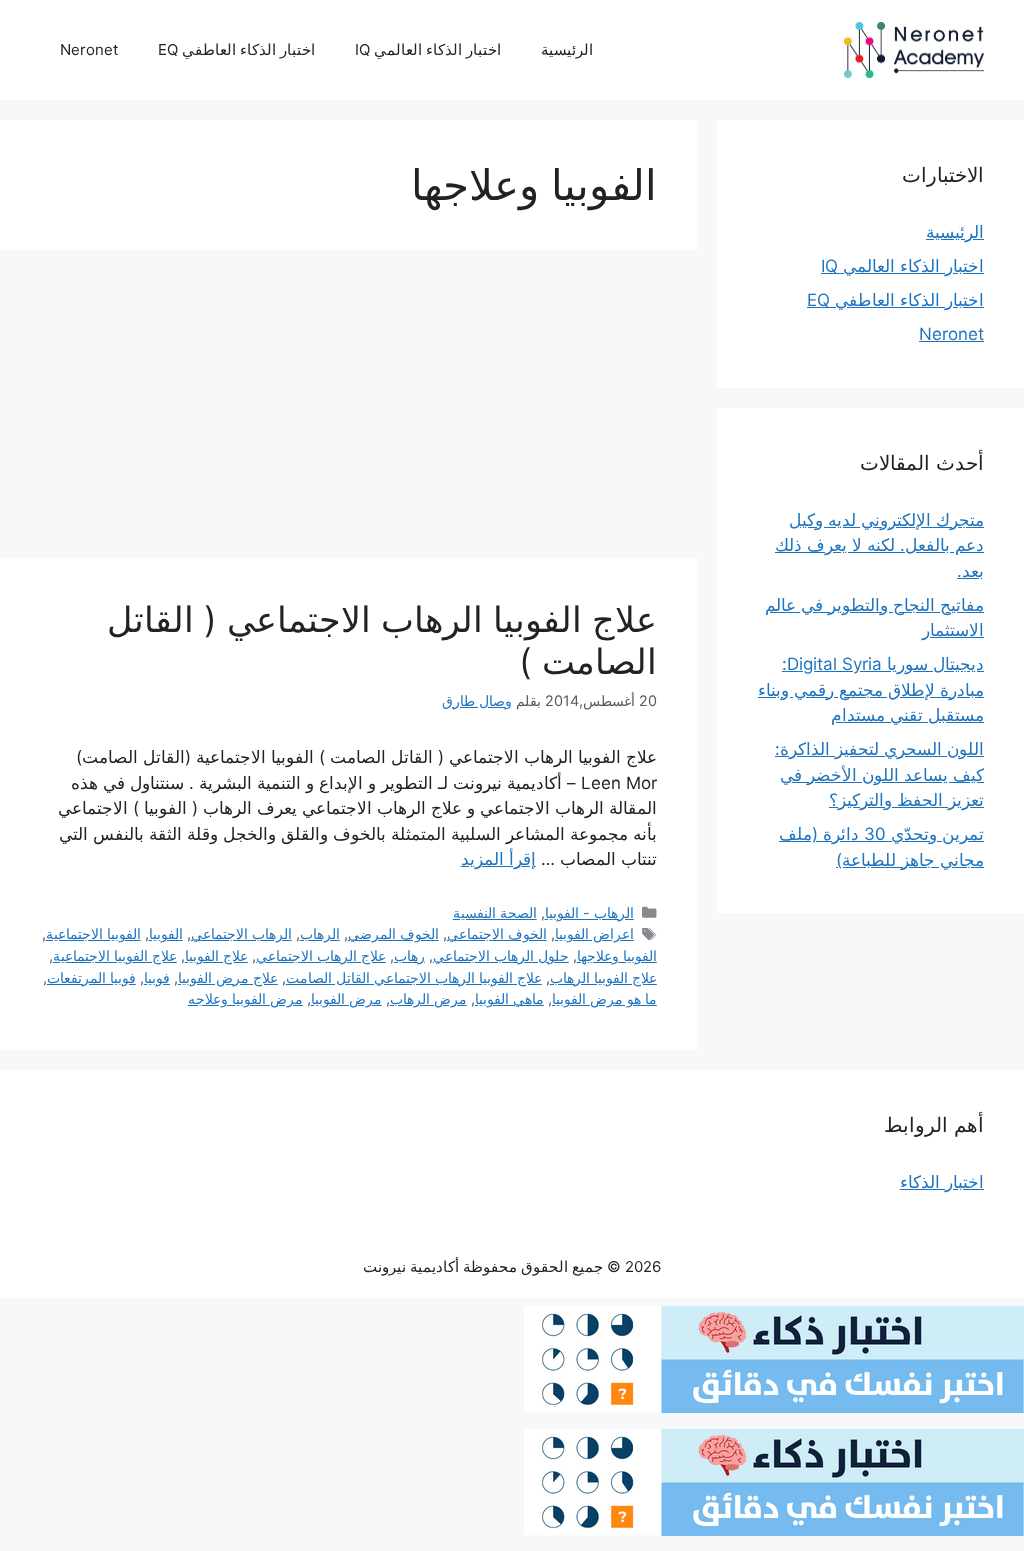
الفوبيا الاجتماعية (93, 933)
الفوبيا (166, 933)
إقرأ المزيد (498, 859)
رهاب (409, 955)
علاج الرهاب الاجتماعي (321, 955)
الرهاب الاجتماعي (241, 933)
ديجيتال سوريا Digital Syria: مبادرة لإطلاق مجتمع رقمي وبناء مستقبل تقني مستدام (871, 689)
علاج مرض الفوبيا (228, 977)
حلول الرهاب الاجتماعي (501, 955)
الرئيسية (567, 49)
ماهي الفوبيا (509, 998)
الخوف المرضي (393, 933)
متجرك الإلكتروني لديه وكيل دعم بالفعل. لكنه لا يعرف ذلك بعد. (879, 545)
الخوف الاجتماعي (497, 933)
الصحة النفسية (495, 912)
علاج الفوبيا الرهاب (603, 977)
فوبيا (157, 977)
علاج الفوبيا (216, 955)
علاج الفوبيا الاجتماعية (115, 955)
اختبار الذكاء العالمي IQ (428, 49)
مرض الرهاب (428, 998)
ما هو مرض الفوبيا (604, 998)
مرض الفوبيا (346, 998)
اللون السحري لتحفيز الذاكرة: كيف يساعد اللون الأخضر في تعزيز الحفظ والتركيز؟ (879, 774)
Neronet (89, 49)
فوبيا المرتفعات (91, 977)
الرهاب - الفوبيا (589, 912)
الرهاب (320, 933)
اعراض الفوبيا (594, 933)
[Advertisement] (348, 410)
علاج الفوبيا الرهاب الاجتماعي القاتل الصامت (414, 977)
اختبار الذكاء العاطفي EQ (236, 49)
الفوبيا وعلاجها (617, 955)
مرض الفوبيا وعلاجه (245, 998)
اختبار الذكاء (942, 1182)
